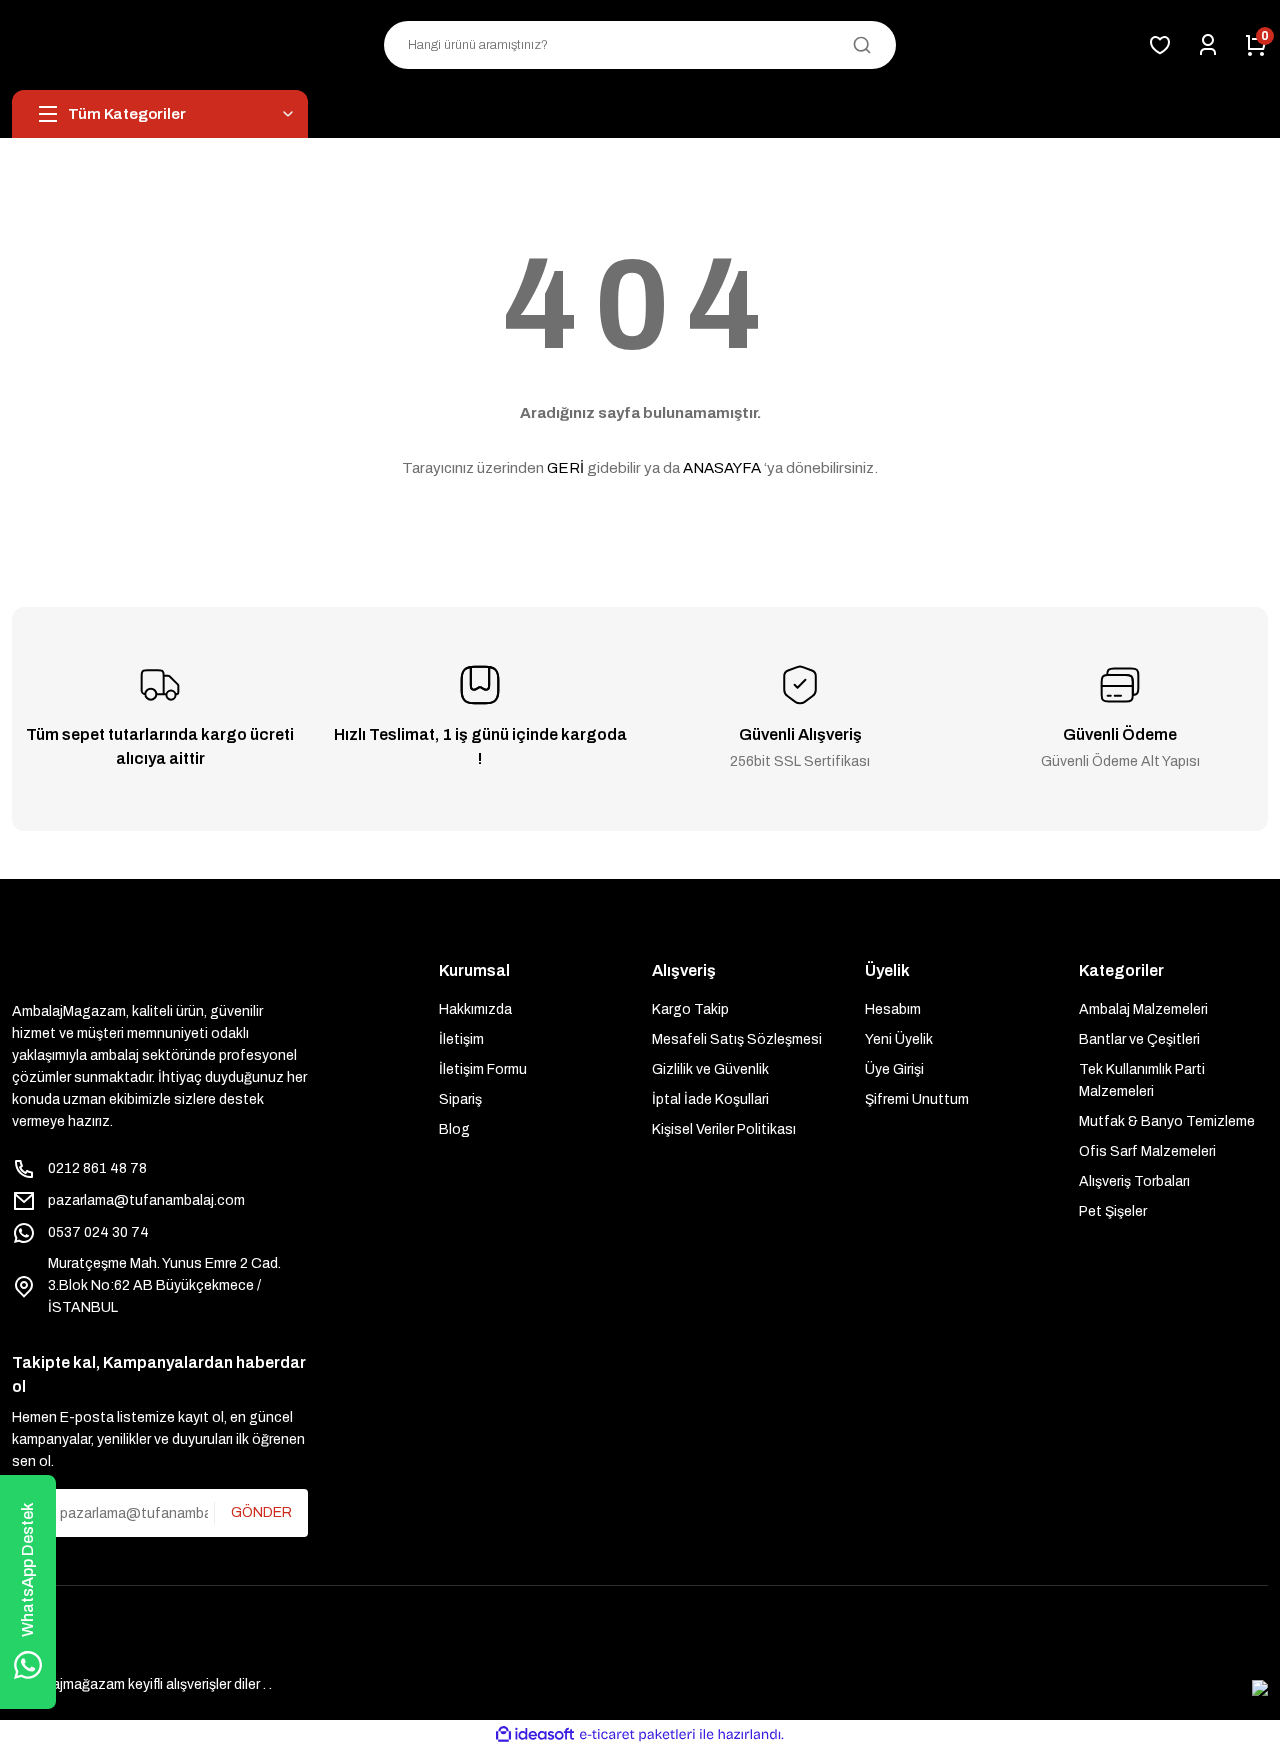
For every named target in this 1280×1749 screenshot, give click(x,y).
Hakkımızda (475, 1009)
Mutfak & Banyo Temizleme (1167, 1121)
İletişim (461, 1039)
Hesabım (893, 1009)
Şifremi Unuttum (917, 1099)
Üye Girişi (894, 1069)
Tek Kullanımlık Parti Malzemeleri (1142, 1080)
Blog (454, 1129)
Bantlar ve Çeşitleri (1139, 1039)
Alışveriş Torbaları (1134, 1181)
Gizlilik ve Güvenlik (710, 1069)
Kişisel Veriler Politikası (724, 1129)
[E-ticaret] (637, 1735)
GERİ (565, 468)
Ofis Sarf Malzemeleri (1147, 1151)
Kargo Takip (690, 1009)
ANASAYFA (722, 468)
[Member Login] (1208, 45)
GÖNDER (261, 1512)
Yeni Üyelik (899, 1039)
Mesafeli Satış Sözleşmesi (737, 1039)
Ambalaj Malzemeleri (1143, 1009)
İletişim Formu (483, 1069)
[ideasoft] (535, 1734)
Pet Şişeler (1113, 1211)
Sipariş (460, 1099)
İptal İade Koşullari (710, 1099)
